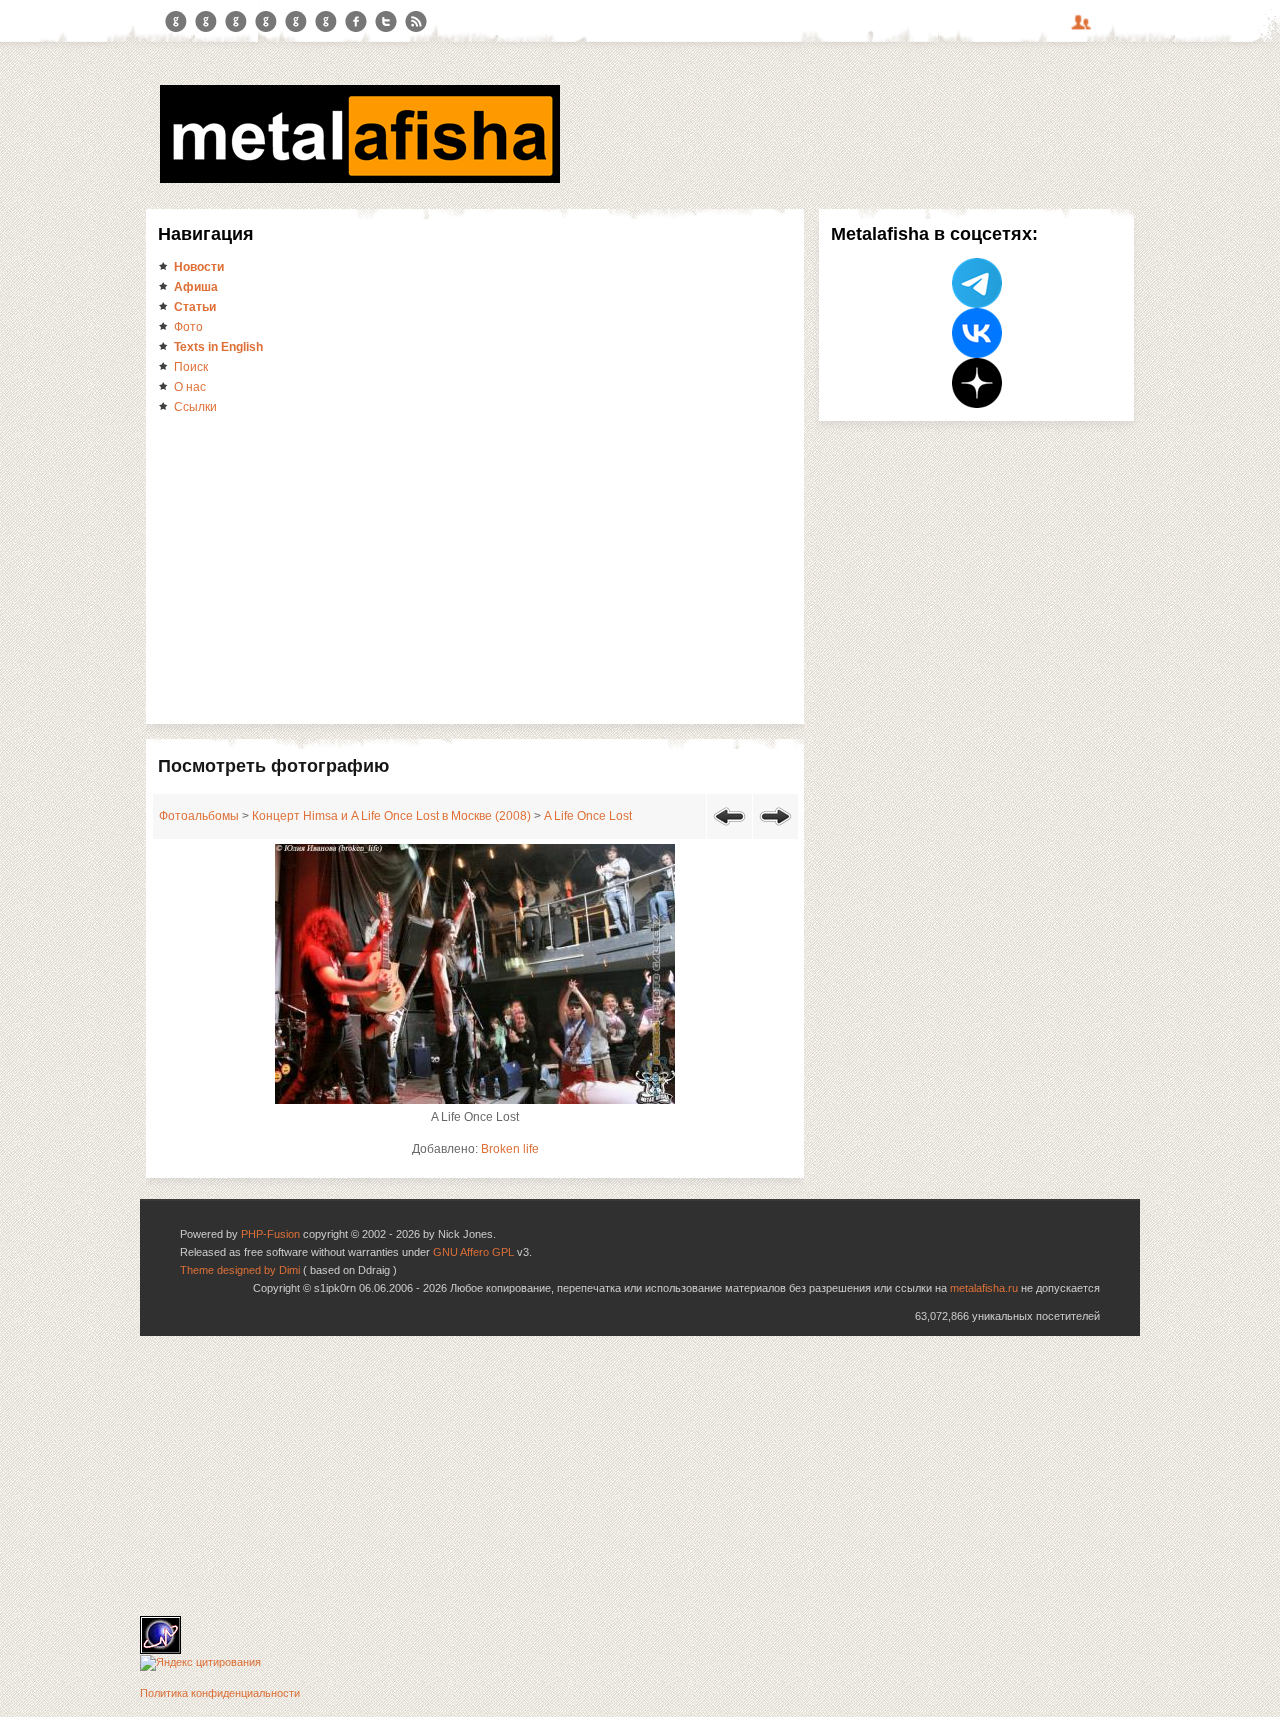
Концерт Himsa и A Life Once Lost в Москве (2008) (391, 816)
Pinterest (296, 22)
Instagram (206, 22)
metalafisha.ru (984, 1288)
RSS (416, 22)
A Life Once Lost (588, 816)
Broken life (510, 1149)
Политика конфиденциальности (220, 1693)
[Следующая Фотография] (775, 829)
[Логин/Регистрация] (1084, 29)
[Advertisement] (475, 568)
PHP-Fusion (270, 1234)
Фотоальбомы (199, 816)
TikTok (326, 22)
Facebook (356, 22)
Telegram (176, 22)
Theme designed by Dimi (240, 1270)
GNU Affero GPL (473, 1252)
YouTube (266, 22)
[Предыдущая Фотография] (729, 829)
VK (236, 22)
